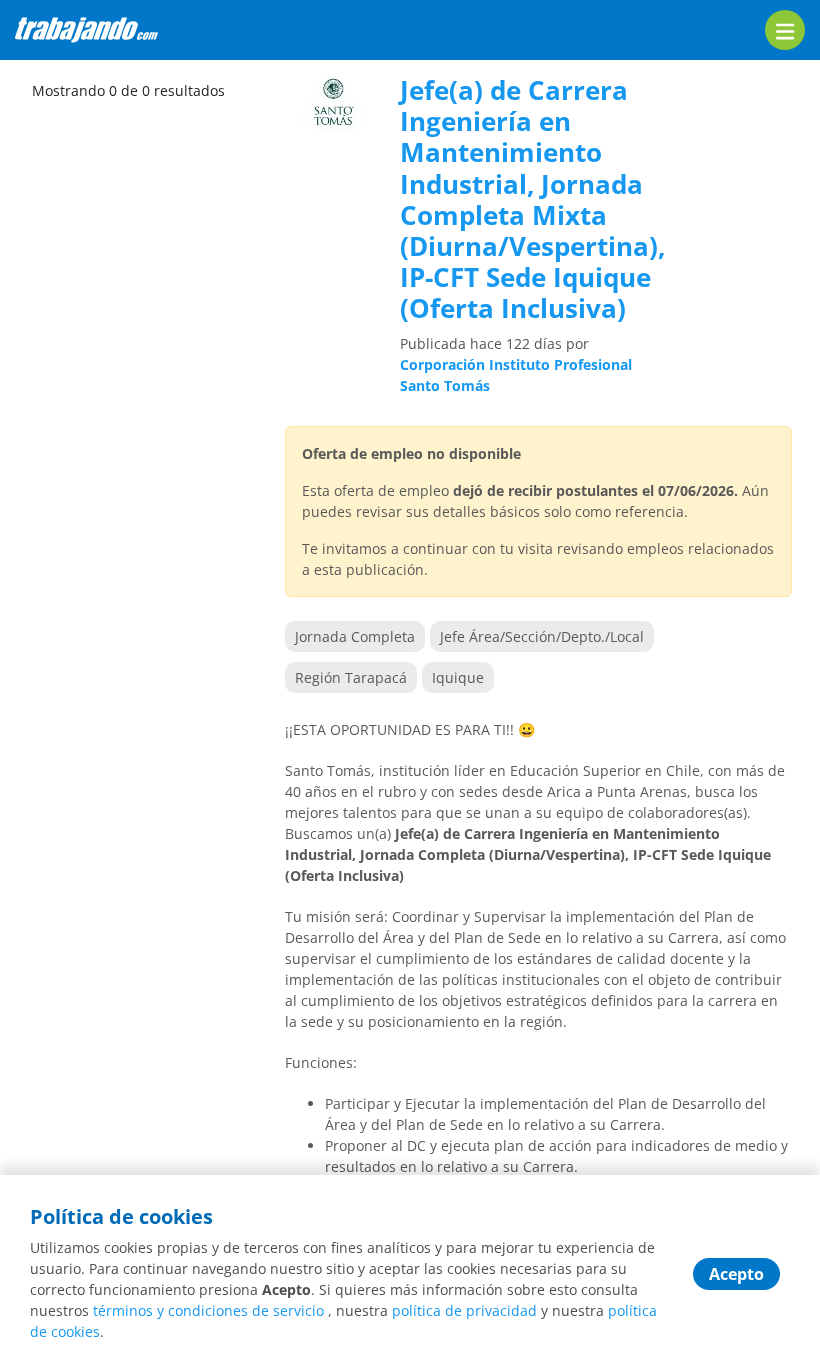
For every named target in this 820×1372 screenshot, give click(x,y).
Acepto (736, 1274)
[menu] (785, 30)
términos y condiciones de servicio (208, 1310)
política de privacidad (464, 1310)
